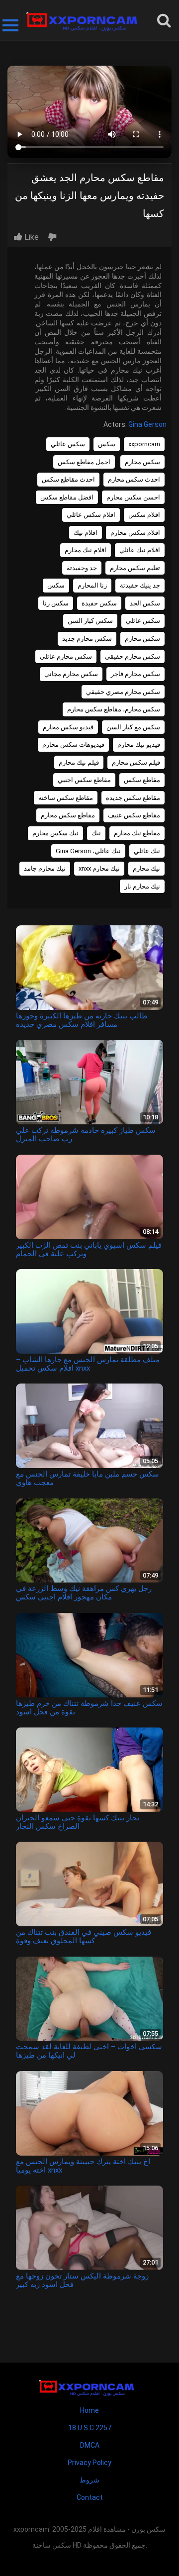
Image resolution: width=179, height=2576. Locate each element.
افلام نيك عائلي (140, 550)
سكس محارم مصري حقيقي (123, 692)
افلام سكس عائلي (91, 515)
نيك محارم (146, 868)
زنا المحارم (92, 585)
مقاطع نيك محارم (137, 833)
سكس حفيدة (99, 603)
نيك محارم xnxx (99, 868)
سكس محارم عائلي (66, 656)
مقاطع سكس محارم (68, 815)
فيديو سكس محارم (68, 727)
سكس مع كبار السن (133, 727)
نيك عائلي (147, 851)
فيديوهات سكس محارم (73, 744)
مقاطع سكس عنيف (134, 815)
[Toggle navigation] (11, 20)
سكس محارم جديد (87, 639)
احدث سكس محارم (134, 479)
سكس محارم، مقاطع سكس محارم (114, 709)
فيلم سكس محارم (136, 762)
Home (89, 2410)
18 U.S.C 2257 (90, 2428)
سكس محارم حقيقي (133, 656)
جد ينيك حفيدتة (140, 585)
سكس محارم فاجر (135, 674)
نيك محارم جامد (45, 868)
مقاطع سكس (142, 780)
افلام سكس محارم (135, 533)
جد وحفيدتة (82, 568)
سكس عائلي (68, 444)
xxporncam (144, 444)
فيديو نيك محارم (139, 744)
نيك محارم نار (142, 886)
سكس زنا (56, 603)
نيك (96, 833)
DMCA (90, 2445)
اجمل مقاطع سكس (84, 462)
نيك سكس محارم (55, 833)
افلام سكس (144, 515)
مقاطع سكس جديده (133, 798)
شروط (89, 2480)
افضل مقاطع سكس (67, 497)
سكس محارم (142, 462)
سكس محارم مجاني (71, 674)
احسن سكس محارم (133, 497)
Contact (90, 2497)
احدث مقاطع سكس (68, 479)
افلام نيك (86, 533)
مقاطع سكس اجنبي (84, 780)
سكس (107, 444)
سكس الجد (145, 603)
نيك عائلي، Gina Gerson (88, 851)
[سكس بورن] (85, 20)
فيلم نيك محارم (79, 762)
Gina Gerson (147, 424)
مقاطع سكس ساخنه (66, 798)
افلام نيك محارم (86, 550)
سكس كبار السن (90, 621)
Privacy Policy (89, 2463)
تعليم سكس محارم (135, 568)
